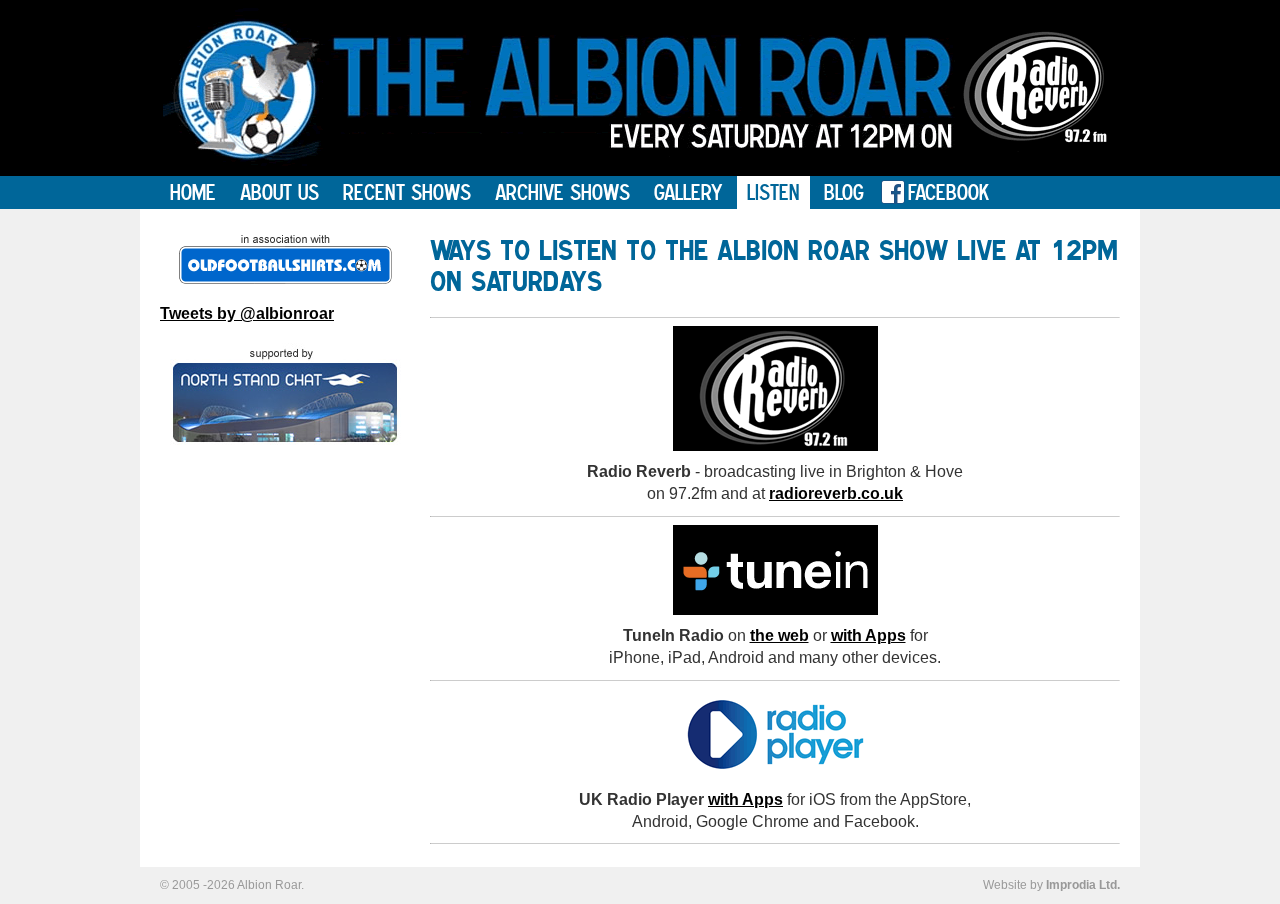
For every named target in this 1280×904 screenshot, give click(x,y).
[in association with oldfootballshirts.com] (285, 259)
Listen (773, 192)
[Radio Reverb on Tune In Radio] (775, 609)
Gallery (688, 192)
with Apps (868, 635)
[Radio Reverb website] (775, 445)
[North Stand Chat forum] (285, 394)
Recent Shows (407, 192)
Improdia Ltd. (1083, 885)
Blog (844, 192)
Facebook (948, 192)
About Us (279, 192)
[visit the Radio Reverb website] (1035, 170)
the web (779, 635)
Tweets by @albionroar (247, 313)
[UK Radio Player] (775, 773)
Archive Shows (562, 192)
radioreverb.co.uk (836, 493)
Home (193, 192)
